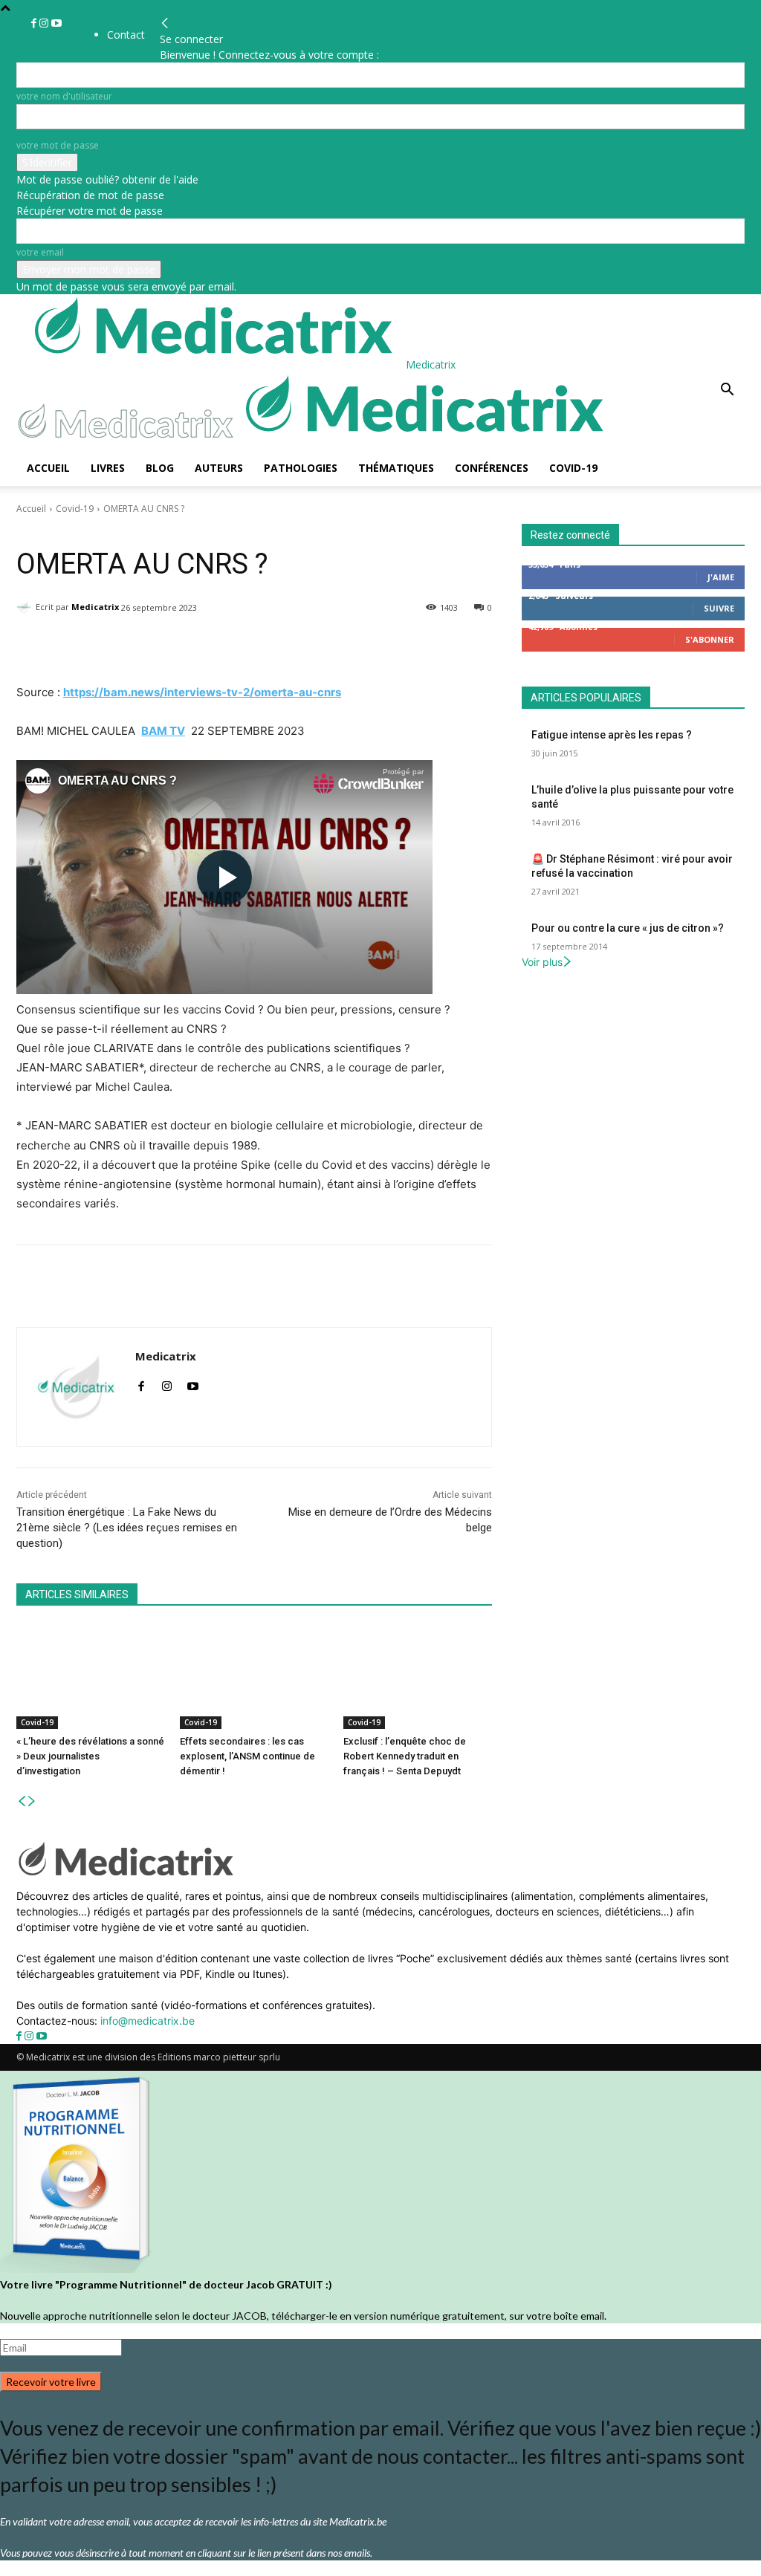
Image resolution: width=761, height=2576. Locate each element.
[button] (727, 391)
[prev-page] (22, 1801)
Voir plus (542, 962)
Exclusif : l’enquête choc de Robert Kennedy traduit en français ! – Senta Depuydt (405, 1756)
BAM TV (163, 731)
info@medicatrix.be (148, 2021)
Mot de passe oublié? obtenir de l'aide (107, 179)
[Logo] (129, 442)
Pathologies (301, 468)
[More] (402, 646)
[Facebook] (35, 23)
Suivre (719, 608)
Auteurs (219, 468)
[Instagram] (45, 23)
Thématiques (396, 468)
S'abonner (710, 639)
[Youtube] (56, 23)
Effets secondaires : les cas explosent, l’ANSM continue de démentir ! (247, 1756)
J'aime (721, 577)
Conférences (492, 468)
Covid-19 (573, 468)
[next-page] (32, 1801)
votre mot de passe (58, 145)
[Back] (165, 23)
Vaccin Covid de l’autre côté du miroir (128, 530)
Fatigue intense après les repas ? (612, 735)
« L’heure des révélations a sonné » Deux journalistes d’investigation (90, 1756)
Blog (160, 468)
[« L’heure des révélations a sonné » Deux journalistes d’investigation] (91, 1677)
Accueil (48, 468)
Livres (108, 468)
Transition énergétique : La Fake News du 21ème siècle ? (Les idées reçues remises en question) (127, 1528)
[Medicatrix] (26, 607)
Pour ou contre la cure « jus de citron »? (628, 928)
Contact (126, 35)
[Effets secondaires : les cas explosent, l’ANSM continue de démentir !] (254, 1677)
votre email (40, 252)
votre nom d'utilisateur (64, 96)
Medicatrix (95, 607)
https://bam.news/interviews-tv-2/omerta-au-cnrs (202, 692)
